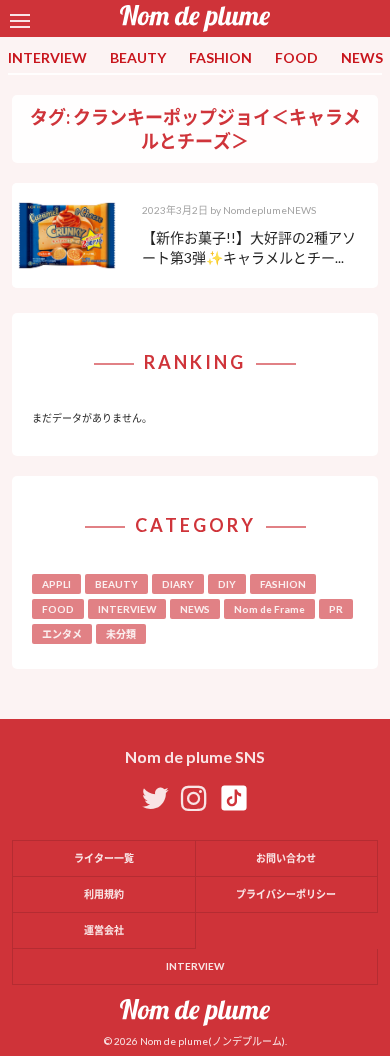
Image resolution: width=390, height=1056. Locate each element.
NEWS (362, 57)
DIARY (178, 584)
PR (336, 609)
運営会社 (104, 930)
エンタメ (62, 634)
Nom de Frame (269, 609)
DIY (227, 584)
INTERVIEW (47, 57)
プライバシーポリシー (286, 894)
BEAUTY (138, 57)
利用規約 (104, 894)
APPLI (56, 584)
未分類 (121, 634)
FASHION (220, 57)
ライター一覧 (104, 858)
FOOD (296, 57)
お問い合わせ (286, 858)
